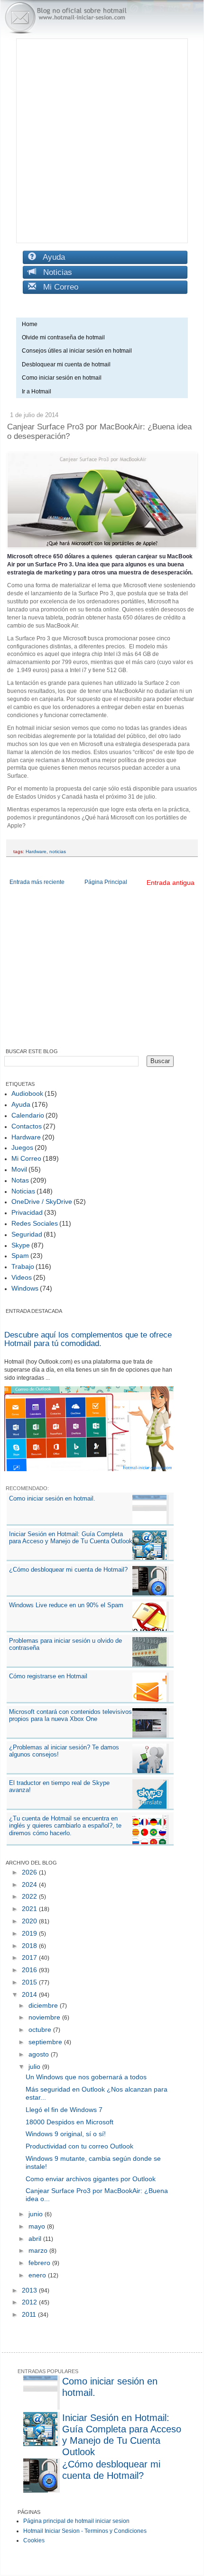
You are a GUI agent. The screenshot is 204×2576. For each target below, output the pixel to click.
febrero (40, 2263)
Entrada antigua (171, 883)
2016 (30, 1970)
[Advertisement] (102, 141)
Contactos (27, 1126)
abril (36, 2239)
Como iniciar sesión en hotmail (64, 378)
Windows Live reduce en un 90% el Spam (66, 1605)
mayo (38, 2226)
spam (20, 1256)
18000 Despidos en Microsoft (70, 2122)
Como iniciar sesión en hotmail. (52, 1498)
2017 (30, 1957)
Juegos (22, 1147)
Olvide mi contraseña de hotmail (63, 337)
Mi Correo (57, 287)
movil (19, 1169)
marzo (39, 2250)
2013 (30, 2290)
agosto (40, 2054)
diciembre (44, 2005)
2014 (30, 1994)
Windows (25, 1288)
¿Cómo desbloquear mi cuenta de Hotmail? (68, 1570)
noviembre (45, 2017)
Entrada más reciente (37, 882)
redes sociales (35, 1223)
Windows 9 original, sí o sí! (66, 2134)
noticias (58, 851)
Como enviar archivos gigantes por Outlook (91, 2179)
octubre (41, 2030)
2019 (30, 1933)
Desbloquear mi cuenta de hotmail (66, 364)
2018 (30, 1946)
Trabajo (23, 1266)
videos (22, 1277)
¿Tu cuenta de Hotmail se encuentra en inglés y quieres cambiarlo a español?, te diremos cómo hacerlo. (65, 1826)
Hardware (36, 851)
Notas (20, 1180)
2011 (30, 2314)
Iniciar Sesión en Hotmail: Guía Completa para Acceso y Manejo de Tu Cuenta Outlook (71, 1538)
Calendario (28, 1115)
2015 (30, 1982)
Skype (21, 1245)
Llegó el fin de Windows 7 (64, 2110)
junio (37, 2214)
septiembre (46, 2042)
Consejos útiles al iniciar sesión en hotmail (77, 351)
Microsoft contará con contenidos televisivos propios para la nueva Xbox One (70, 1716)
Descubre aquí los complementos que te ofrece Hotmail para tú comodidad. (88, 1339)
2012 (30, 2302)
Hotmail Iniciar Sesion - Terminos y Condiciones (85, 2531)
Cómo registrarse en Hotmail (48, 1676)
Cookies (34, 2540)
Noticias (54, 272)
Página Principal (106, 882)
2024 (30, 1884)
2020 (30, 1921)
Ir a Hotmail (37, 391)
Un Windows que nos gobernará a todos (86, 2077)
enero (38, 2275)
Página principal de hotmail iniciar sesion (76, 2521)
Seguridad (27, 1234)
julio (35, 2066)
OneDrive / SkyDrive (42, 1202)
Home (30, 324)
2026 (30, 1872)
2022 (30, 1896)
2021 (30, 1909)
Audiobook (27, 1093)
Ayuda (51, 257)
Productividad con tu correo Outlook (79, 2146)
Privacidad (27, 1212)
